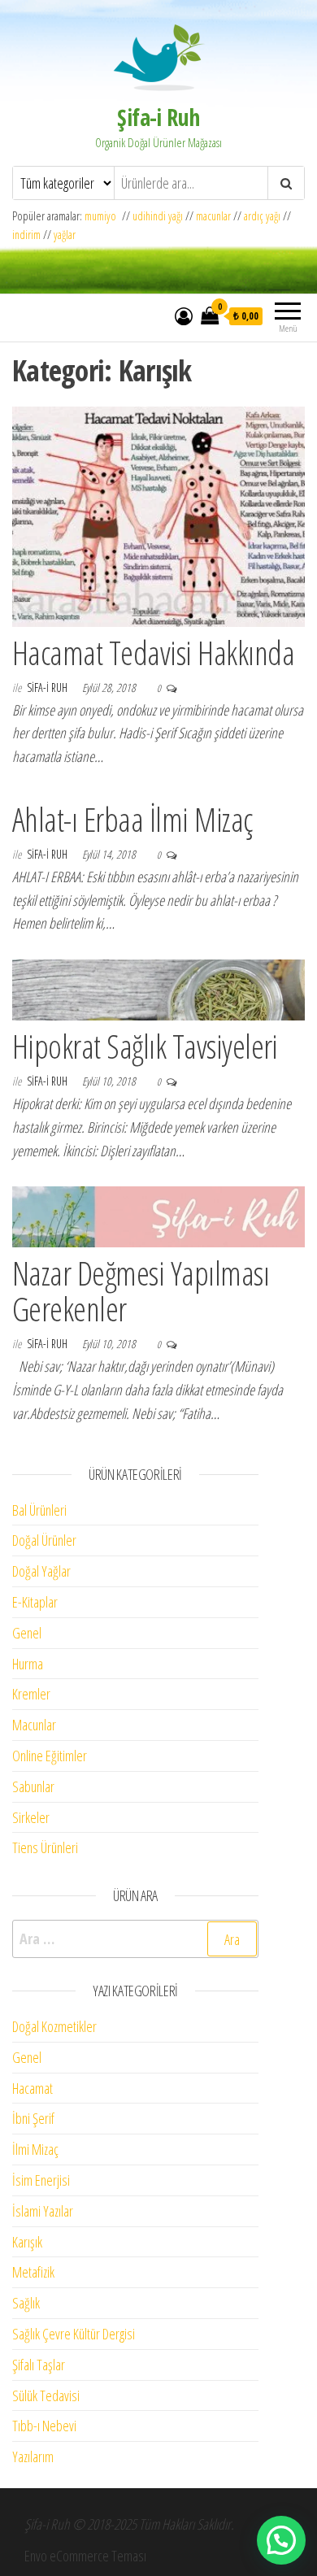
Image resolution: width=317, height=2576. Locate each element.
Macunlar (34, 1725)
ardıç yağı (262, 216)
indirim (26, 235)
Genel (27, 1633)
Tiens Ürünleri (45, 1847)
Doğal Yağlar (41, 1571)
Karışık (27, 2242)
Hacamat (33, 2088)
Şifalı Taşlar (39, 2365)
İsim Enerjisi (41, 2180)
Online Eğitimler (50, 1756)
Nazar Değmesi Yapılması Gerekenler (141, 1291)
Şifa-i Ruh (158, 117)
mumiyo (103, 216)
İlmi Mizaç (35, 2149)
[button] (281, 2540)
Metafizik (33, 2272)
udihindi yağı (158, 216)
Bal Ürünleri (39, 1510)
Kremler (31, 1694)
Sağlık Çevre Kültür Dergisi (74, 2334)
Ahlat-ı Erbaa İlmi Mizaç (132, 819)
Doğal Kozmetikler (54, 2026)
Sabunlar (33, 1786)
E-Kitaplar (35, 1602)
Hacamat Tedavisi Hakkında (153, 653)
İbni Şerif (33, 2118)
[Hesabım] (184, 315)
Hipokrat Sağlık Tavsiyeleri (145, 1046)
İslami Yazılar (43, 2211)
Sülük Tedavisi (46, 2395)
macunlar (213, 216)
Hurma (28, 1664)
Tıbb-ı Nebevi (44, 2426)
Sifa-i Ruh (48, 688)
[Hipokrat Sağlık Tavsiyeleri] (158, 989)
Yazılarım (33, 2456)
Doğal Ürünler (44, 1540)
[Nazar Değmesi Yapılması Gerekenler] (158, 1216)
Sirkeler (31, 1817)
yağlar (65, 235)
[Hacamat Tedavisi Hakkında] (158, 515)
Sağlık (26, 2303)
